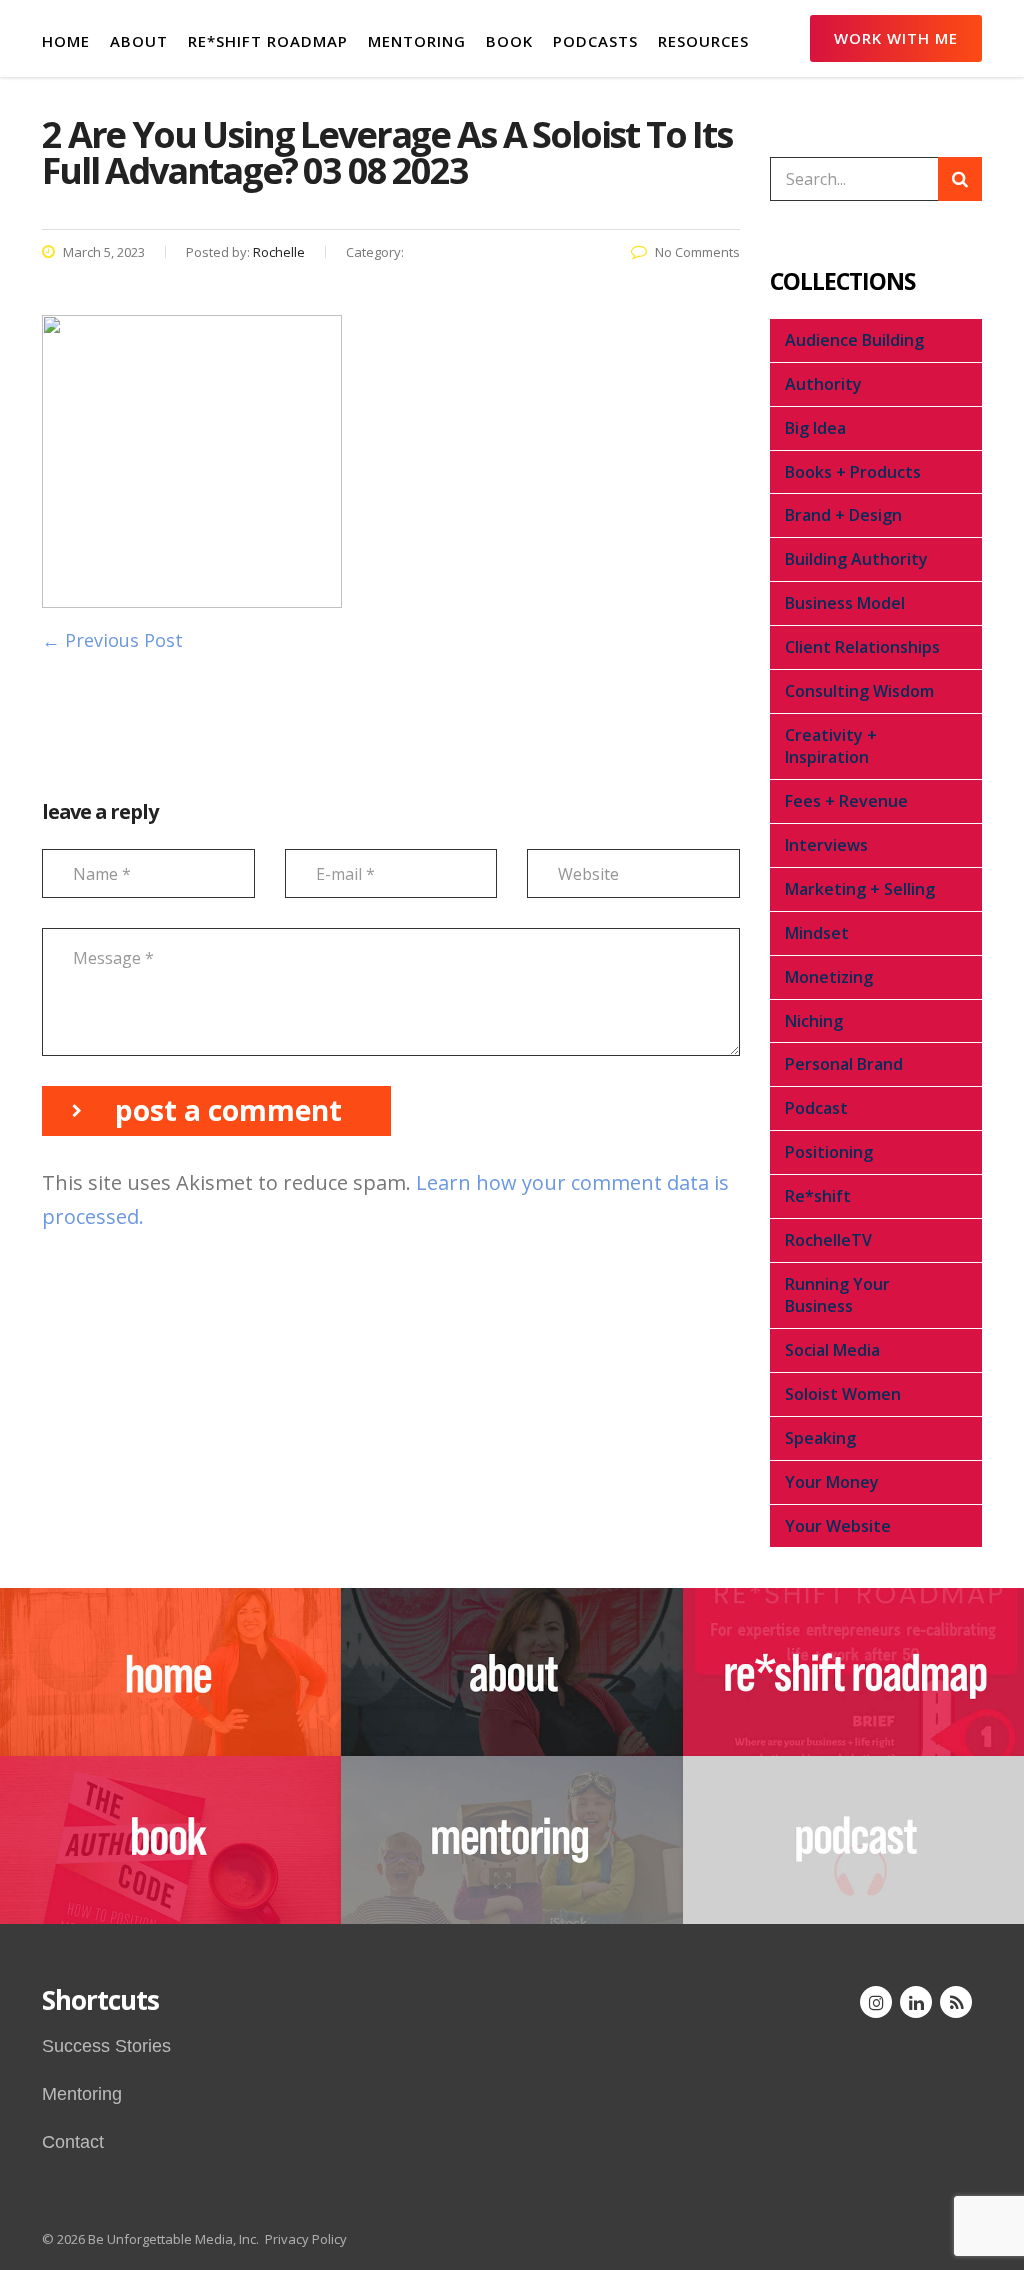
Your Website (838, 1526)
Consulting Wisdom (859, 691)
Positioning (829, 1152)
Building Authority (856, 559)
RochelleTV (828, 1240)
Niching (814, 1021)
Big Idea (815, 428)
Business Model (845, 603)
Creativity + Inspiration (831, 746)
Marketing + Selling (860, 889)
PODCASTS (595, 41)
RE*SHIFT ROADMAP (268, 41)
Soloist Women (843, 1394)
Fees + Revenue (846, 801)
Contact (73, 2142)
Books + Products (853, 472)
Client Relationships (862, 647)
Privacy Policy (306, 2239)
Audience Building (854, 340)
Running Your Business (837, 1295)
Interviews (826, 845)
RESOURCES (703, 41)
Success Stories (106, 2046)
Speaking (820, 1438)
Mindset (817, 933)
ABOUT (139, 41)
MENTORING (417, 41)
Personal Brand (844, 1064)
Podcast (816, 1108)
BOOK (509, 41)
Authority (823, 384)
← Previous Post (112, 640)
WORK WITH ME (896, 38)
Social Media (832, 1350)
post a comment (228, 1110)
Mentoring (82, 2094)
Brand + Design (843, 515)
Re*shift (818, 1196)
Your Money (832, 1482)
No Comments (697, 252)
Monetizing (829, 977)
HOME (66, 41)
